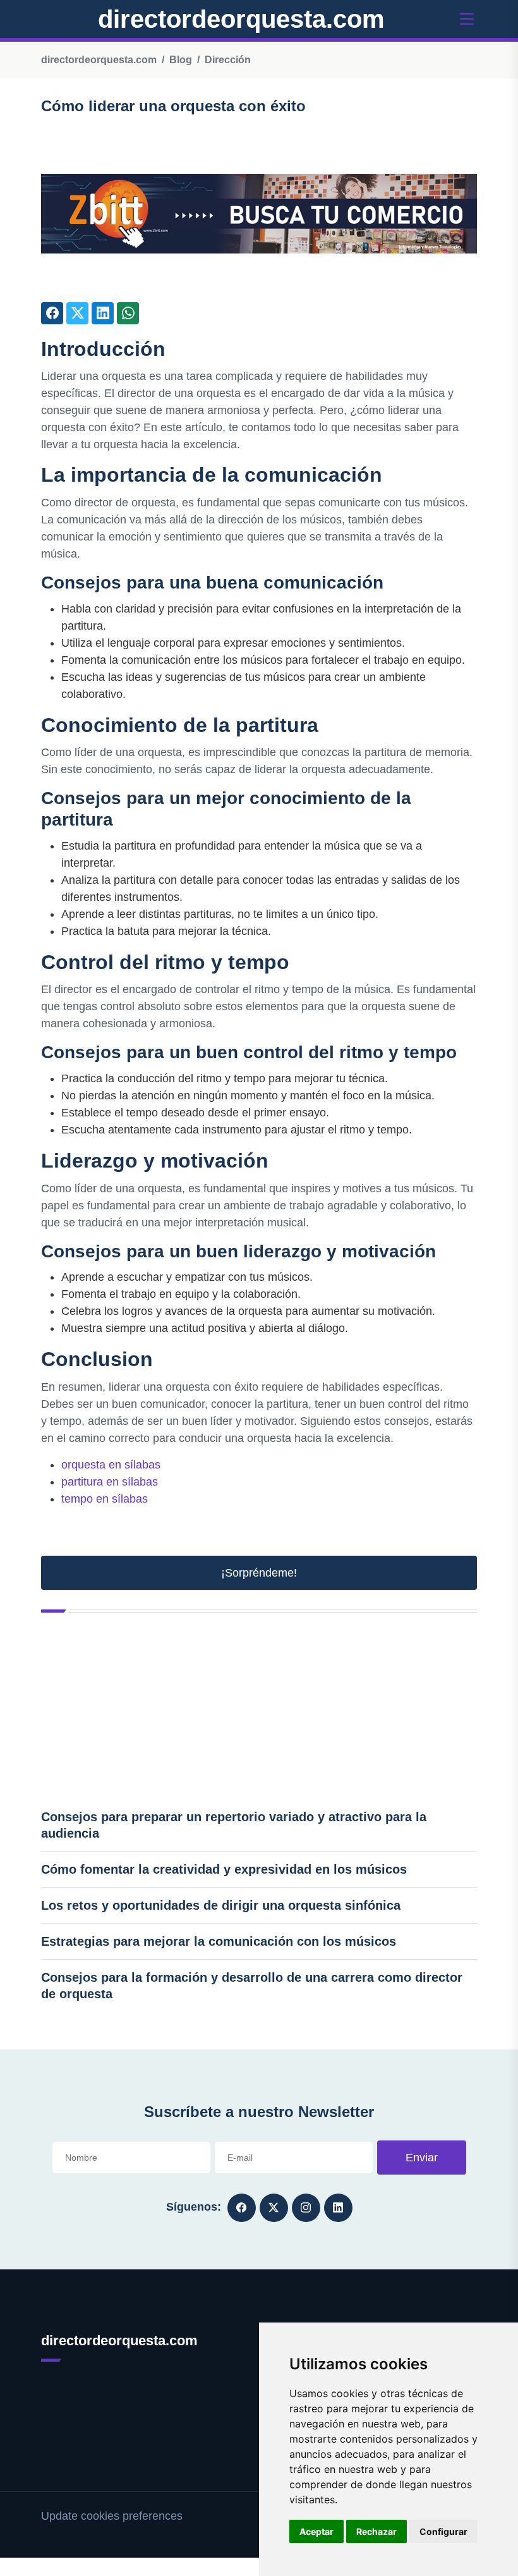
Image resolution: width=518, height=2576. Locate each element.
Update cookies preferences (112, 2516)
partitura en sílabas (110, 1482)
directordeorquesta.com (241, 19)
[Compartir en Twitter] (77, 313)
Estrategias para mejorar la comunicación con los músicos (219, 1941)
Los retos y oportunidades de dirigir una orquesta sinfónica (221, 1905)
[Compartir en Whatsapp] (128, 313)
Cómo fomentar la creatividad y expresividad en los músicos (224, 1869)
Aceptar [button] (316, 2531)
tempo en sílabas (105, 1499)
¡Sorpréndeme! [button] (259, 1573)
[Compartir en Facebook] (52, 313)
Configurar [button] (443, 2531)
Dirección (228, 60)
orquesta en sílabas (111, 1465)
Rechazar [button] (376, 2531)
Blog (181, 60)
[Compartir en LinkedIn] (103, 313)
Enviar (422, 2158)
